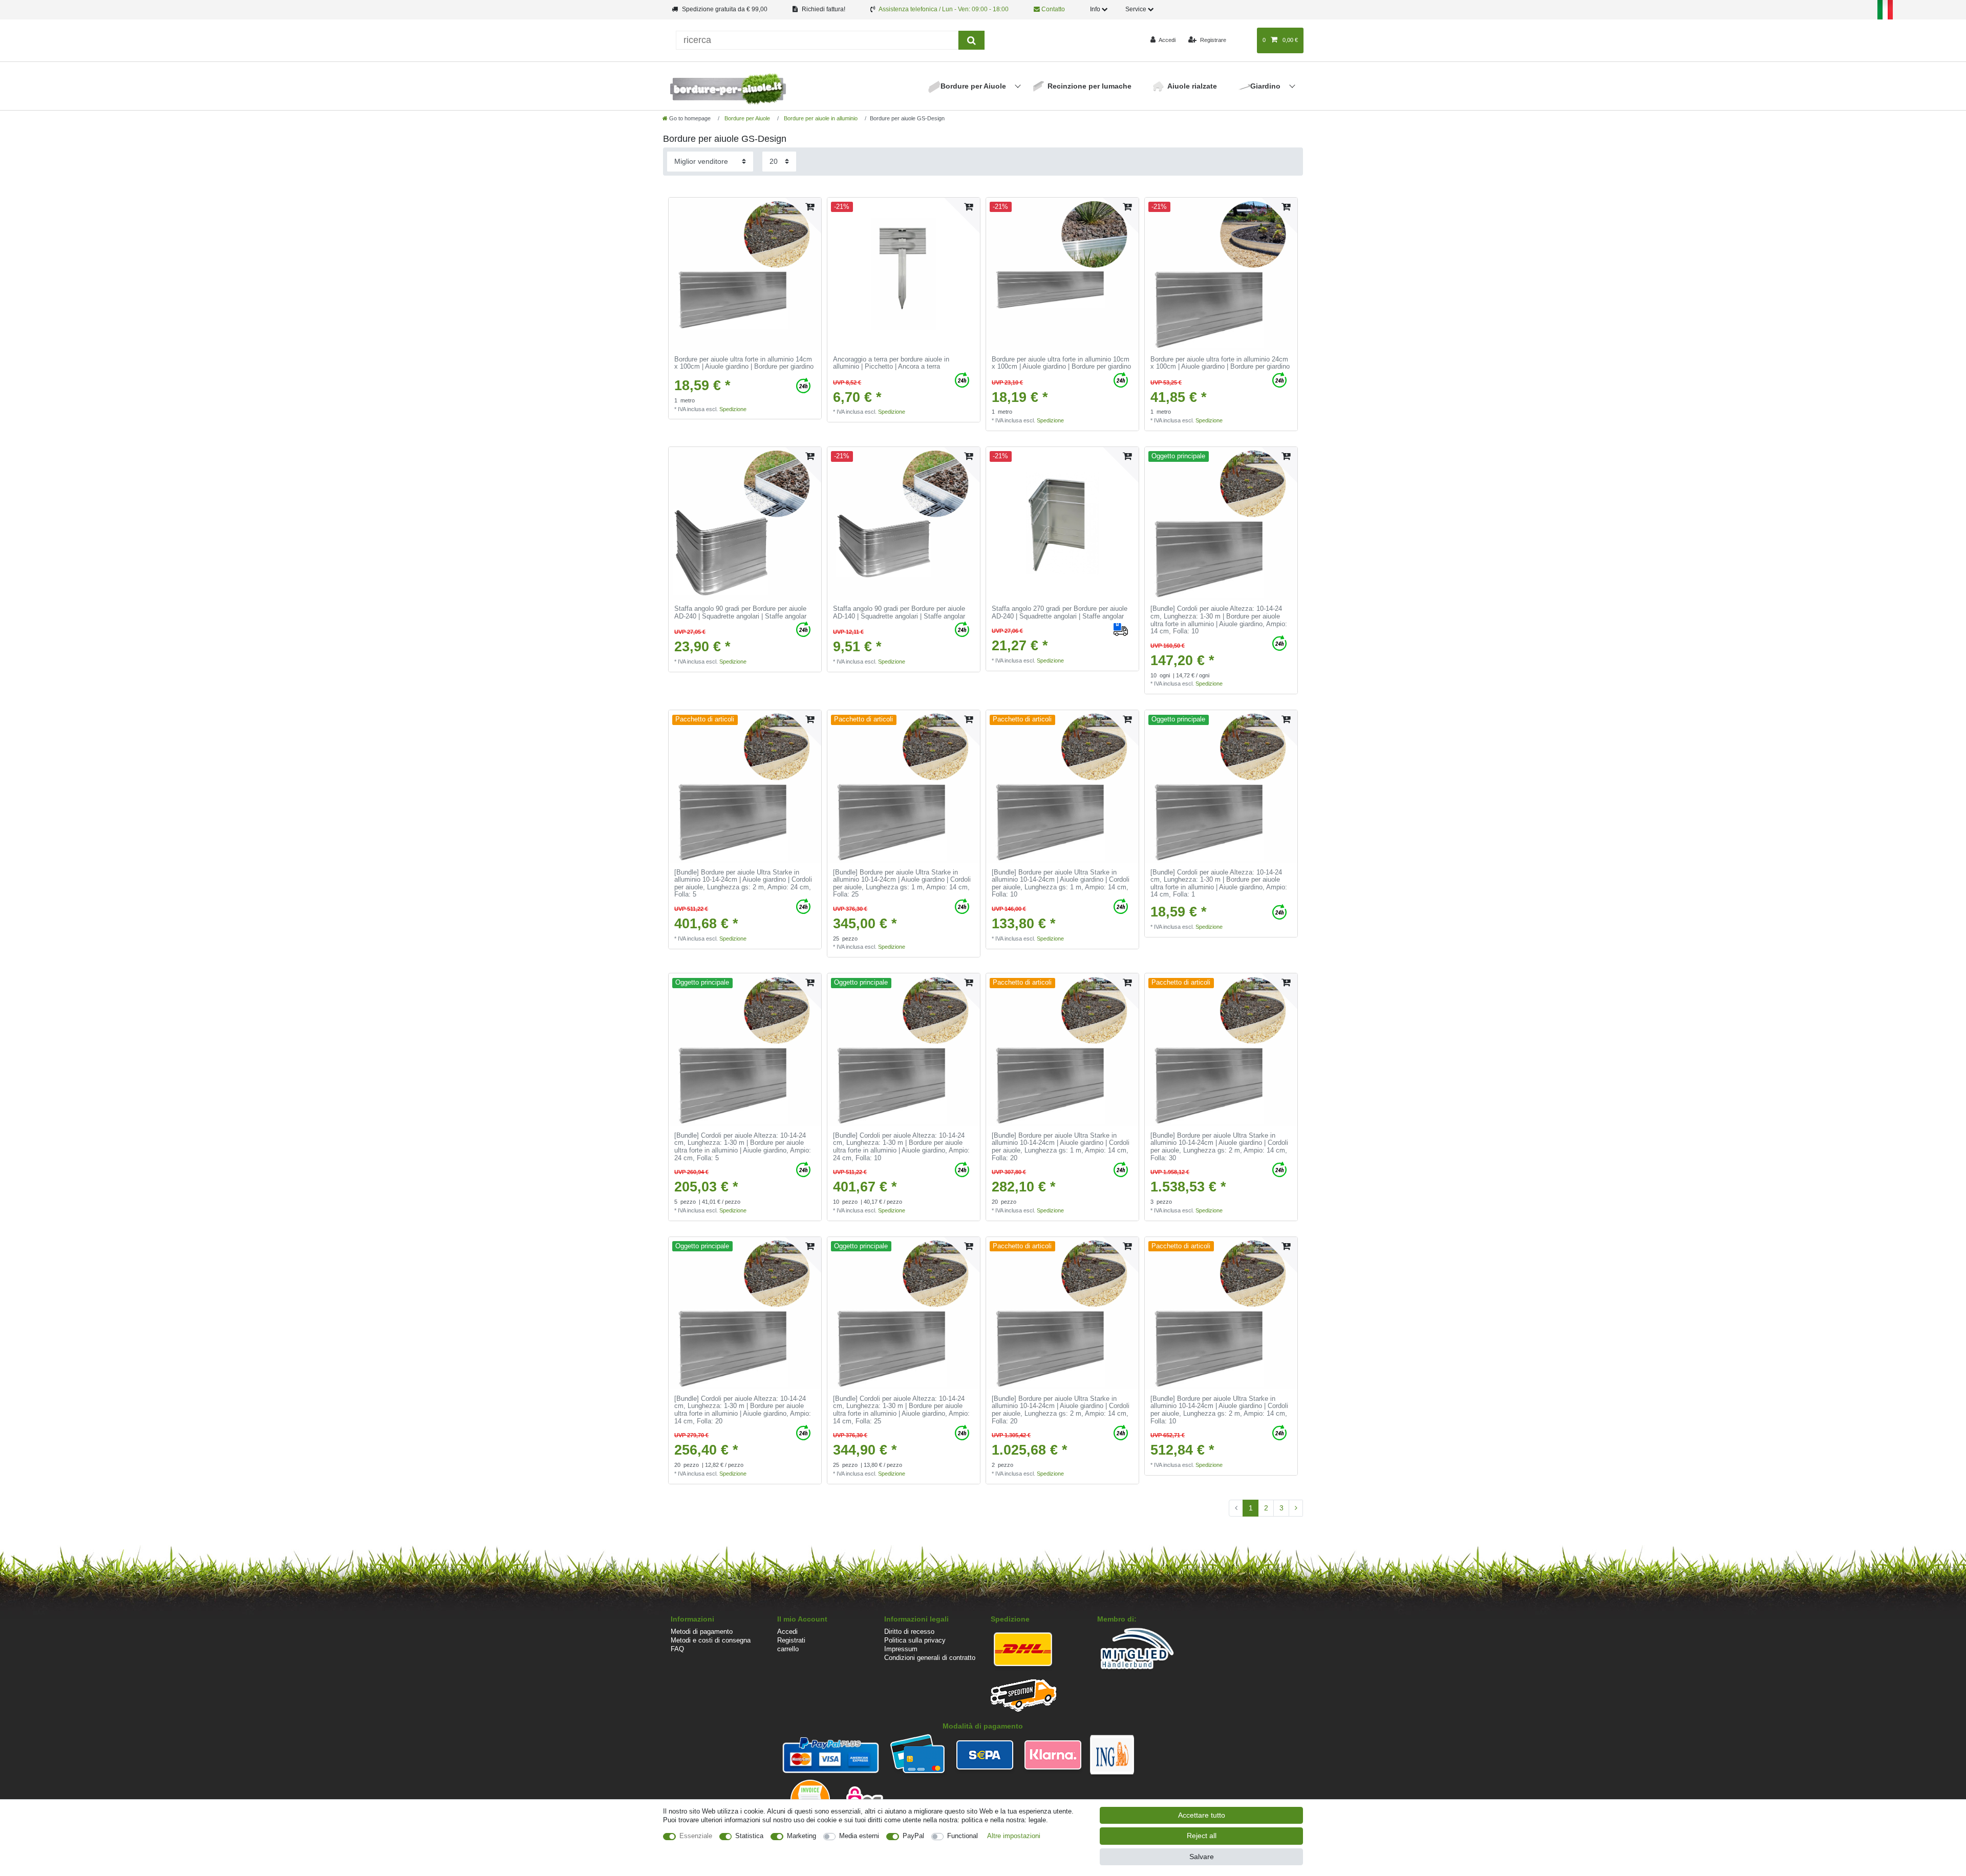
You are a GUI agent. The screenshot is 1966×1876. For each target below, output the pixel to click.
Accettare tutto (1202, 1815)
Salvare (1202, 1857)
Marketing (802, 1836)
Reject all (1202, 1836)
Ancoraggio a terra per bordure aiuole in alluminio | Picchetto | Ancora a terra (891, 363)
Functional (963, 1836)
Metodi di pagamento (702, 1632)
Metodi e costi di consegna (711, 1640)
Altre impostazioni (1014, 1836)
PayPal (913, 1836)
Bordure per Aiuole (974, 86)
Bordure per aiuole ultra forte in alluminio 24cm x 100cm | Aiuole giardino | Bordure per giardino (1220, 363)
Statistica (749, 1836)
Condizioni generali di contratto (930, 1658)
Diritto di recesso (909, 1632)
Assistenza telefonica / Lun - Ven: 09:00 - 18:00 (944, 9)
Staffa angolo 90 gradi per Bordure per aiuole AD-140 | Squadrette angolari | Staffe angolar (899, 613)
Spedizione (733, 409)
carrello (788, 1649)
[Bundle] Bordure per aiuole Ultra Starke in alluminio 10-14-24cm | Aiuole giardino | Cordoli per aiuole (743, 884)
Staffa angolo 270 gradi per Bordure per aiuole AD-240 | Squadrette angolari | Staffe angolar (1060, 613)
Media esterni (859, 1836)
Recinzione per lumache (1089, 86)
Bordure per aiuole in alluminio (820, 118)
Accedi (787, 1632)
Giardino (1266, 86)
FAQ (677, 1649)
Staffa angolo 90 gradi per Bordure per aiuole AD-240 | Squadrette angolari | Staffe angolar (740, 613)
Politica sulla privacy (915, 1640)
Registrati (791, 1640)
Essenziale (696, 1836)
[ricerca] (971, 40)
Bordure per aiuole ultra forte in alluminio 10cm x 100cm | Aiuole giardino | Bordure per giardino (1061, 363)
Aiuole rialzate (1192, 86)
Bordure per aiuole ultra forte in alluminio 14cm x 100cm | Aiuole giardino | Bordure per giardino (744, 363)
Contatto (1052, 9)
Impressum (901, 1649)
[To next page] (1296, 1508)
